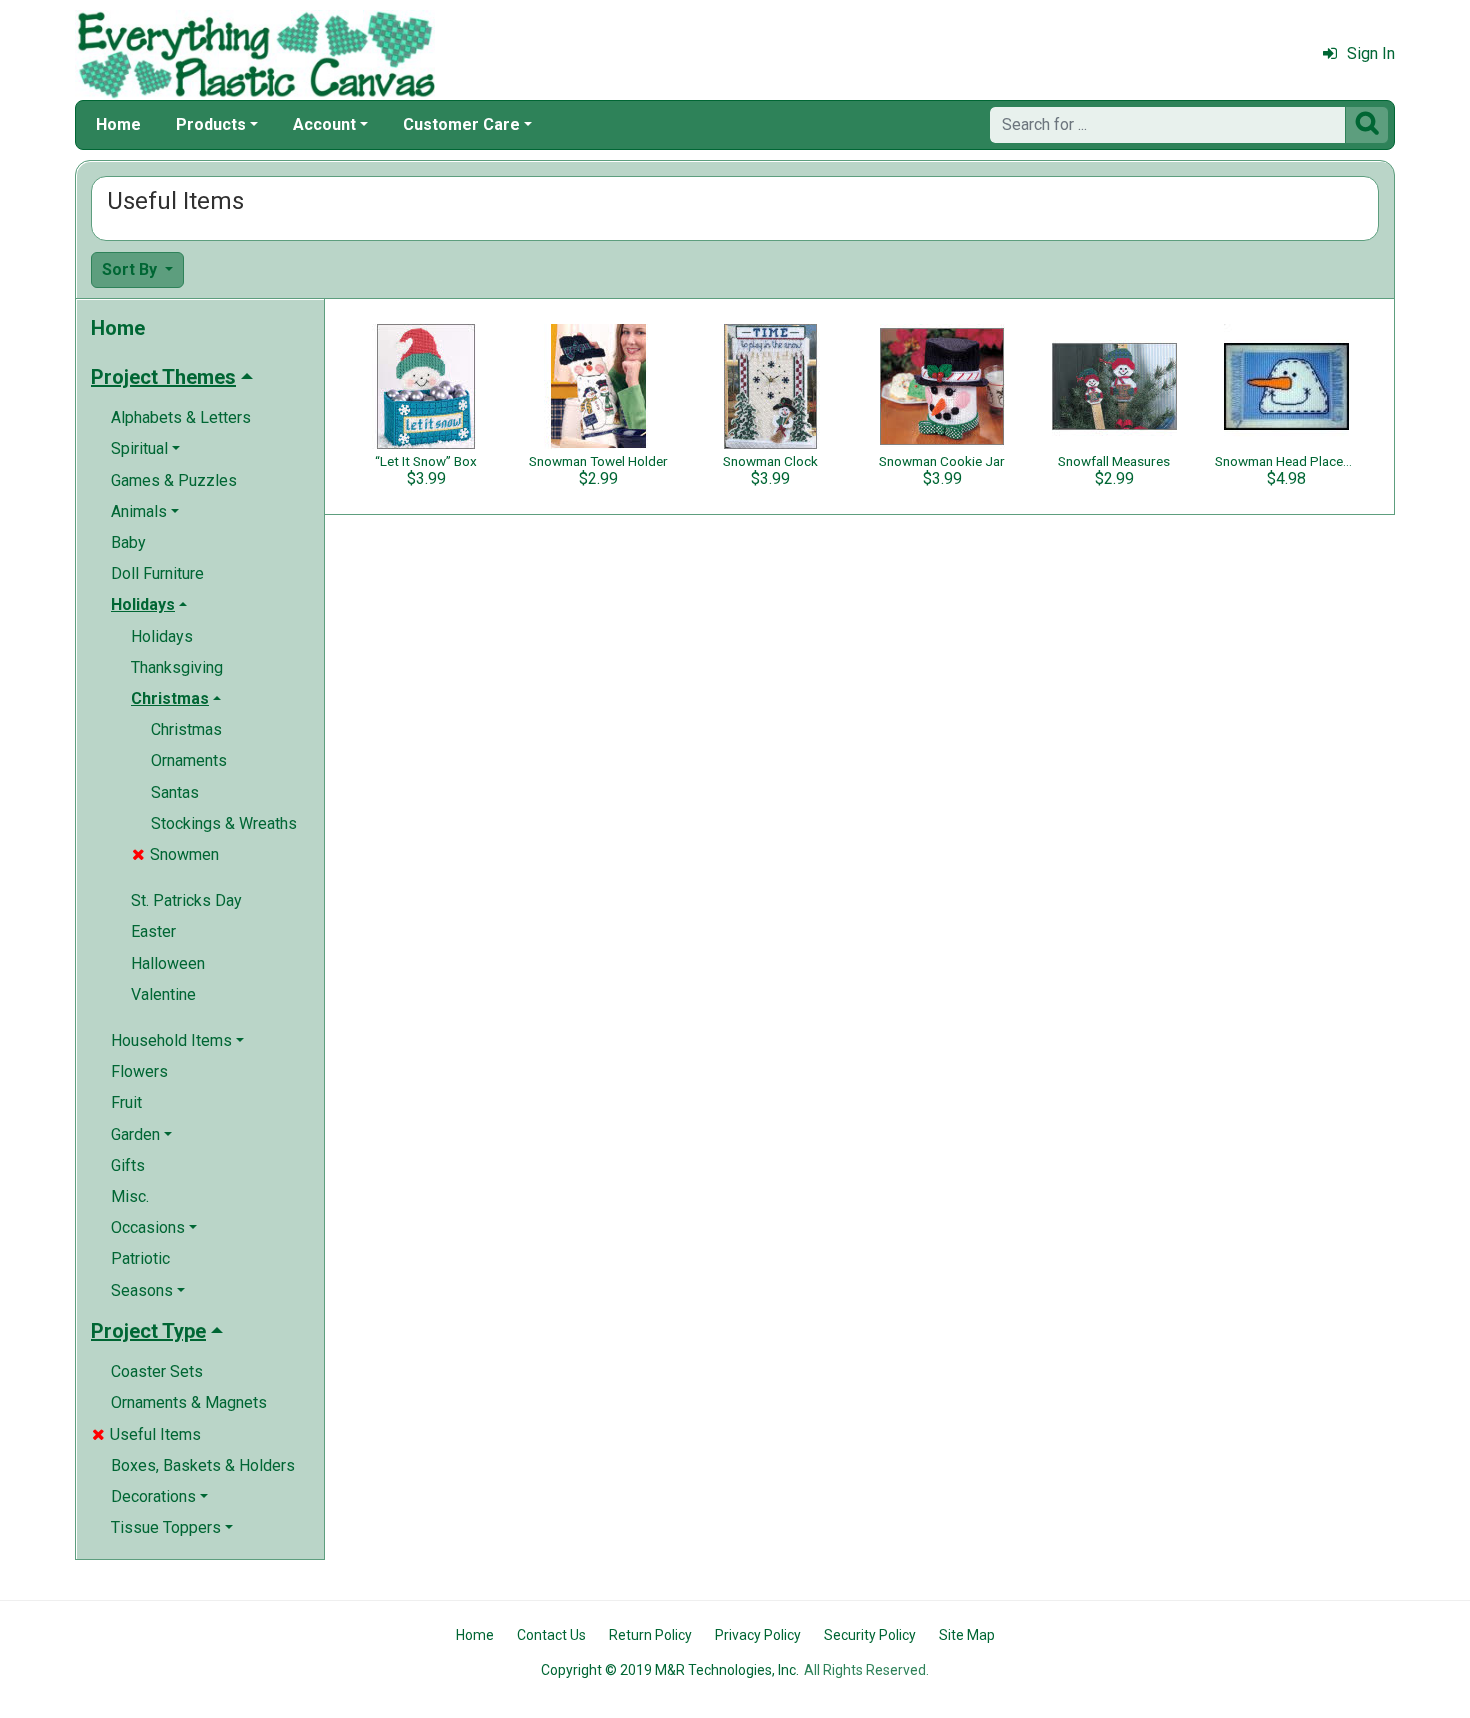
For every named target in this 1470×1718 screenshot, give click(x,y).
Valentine (163, 994)
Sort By (131, 269)
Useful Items (146, 1434)
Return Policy (650, 1635)
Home (118, 124)
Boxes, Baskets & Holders (203, 1465)
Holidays (162, 636)
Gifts (128, 1165)
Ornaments (189, 760)
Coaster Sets (157, 1371)
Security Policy (870, 1635)
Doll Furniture (157, 573)
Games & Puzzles (174, 480)
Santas (175, 792)
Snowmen (175, 854)
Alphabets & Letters (181, 417)
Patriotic (140, 1258)
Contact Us (551, 1635)
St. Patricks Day (186, 900)
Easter (153, 931)
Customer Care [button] (461, 124)
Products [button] (211, 124)
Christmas (186, 729)
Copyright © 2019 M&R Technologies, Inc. (670, 1670)
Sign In (1371, 53)
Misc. (130, 1196)
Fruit (126, 1102)
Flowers (139, 1071)
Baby (128, 542)
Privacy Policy (758, 1635)
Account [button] (324, 124)
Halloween (168, 963)
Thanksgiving (177, 667)
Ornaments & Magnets (189, 1402)
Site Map (967, 1635)
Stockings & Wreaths (224, 823)
